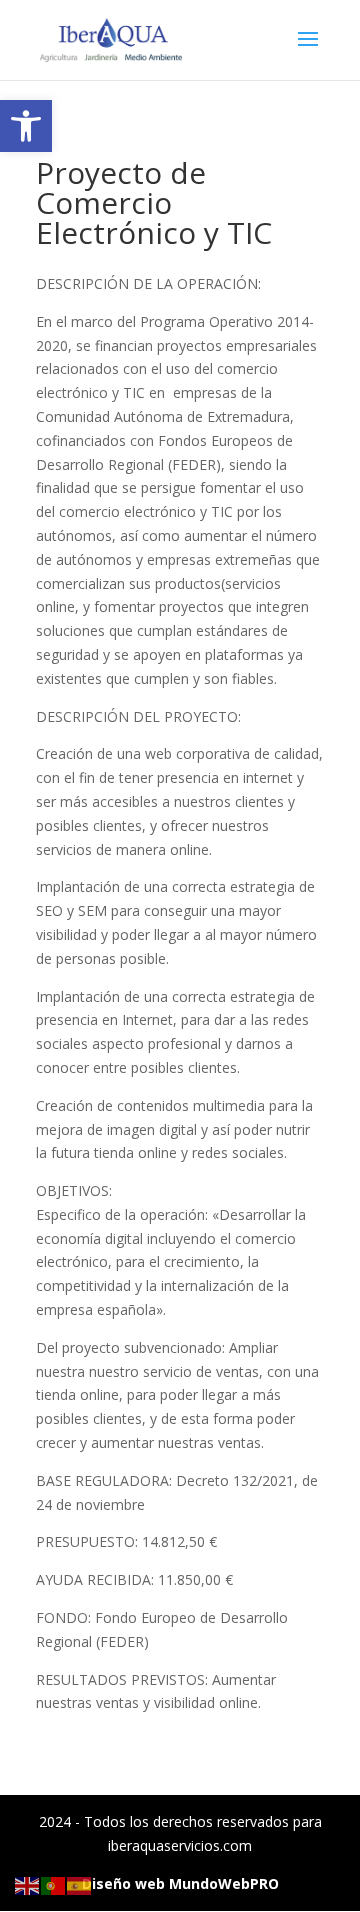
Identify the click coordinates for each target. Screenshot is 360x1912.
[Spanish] (80, 1884)
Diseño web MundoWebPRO (180, 1883)
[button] (26, 126)
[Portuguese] (54, 1884)
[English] (28, 1884)
